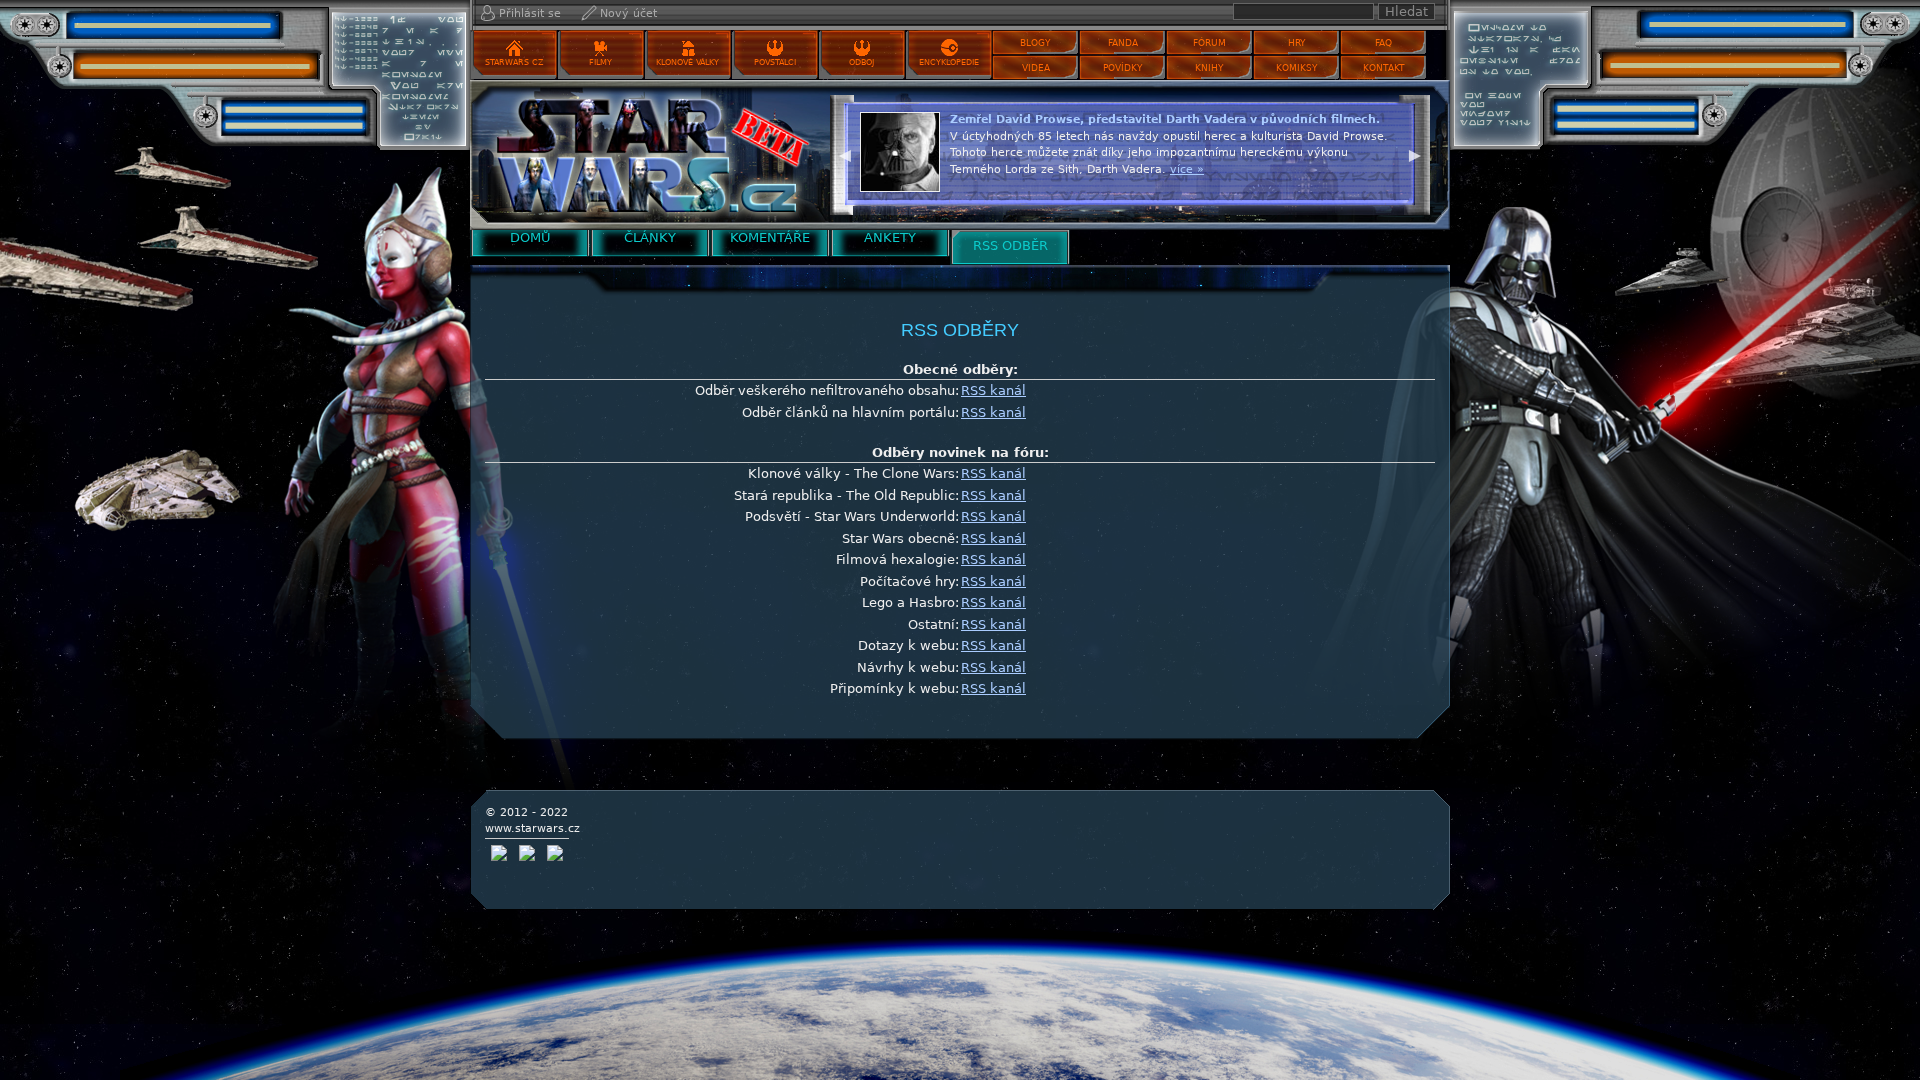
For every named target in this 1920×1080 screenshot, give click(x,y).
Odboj (861, 62)
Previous (845, 153)
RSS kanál (993, 390)
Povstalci (775, 62)
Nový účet (628, 13)
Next (1415, 153)
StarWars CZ (514, 62)
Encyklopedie (949, 62)
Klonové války (687, 62)
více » (1187, 169)
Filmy (600, 62)
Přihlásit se (530, 13)
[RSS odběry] (645, 154)
